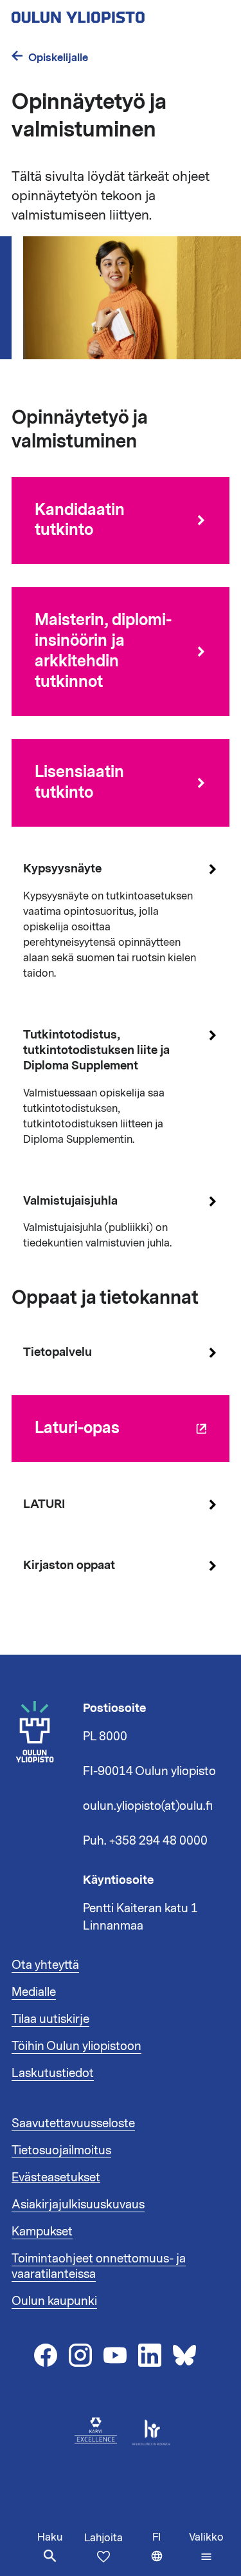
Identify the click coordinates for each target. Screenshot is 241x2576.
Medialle (34, 1992)
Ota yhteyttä (45, 1965)
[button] (206, 2547)
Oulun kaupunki (54, 2301)
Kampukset (42, 2232)
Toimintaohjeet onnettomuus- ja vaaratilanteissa (99, 2266)
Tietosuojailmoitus (61, 2150)
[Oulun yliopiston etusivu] (120, 14)
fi (168, 2553)
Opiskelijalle (58, 58)
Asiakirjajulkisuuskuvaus (78, 2205)
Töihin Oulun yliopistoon (76, 2046)
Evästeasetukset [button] (56, 2177)
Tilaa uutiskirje (50, 2019)
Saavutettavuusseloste (73, 2123)
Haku (50, 2537)
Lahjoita (103, 2538)
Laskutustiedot (53, 2073)
